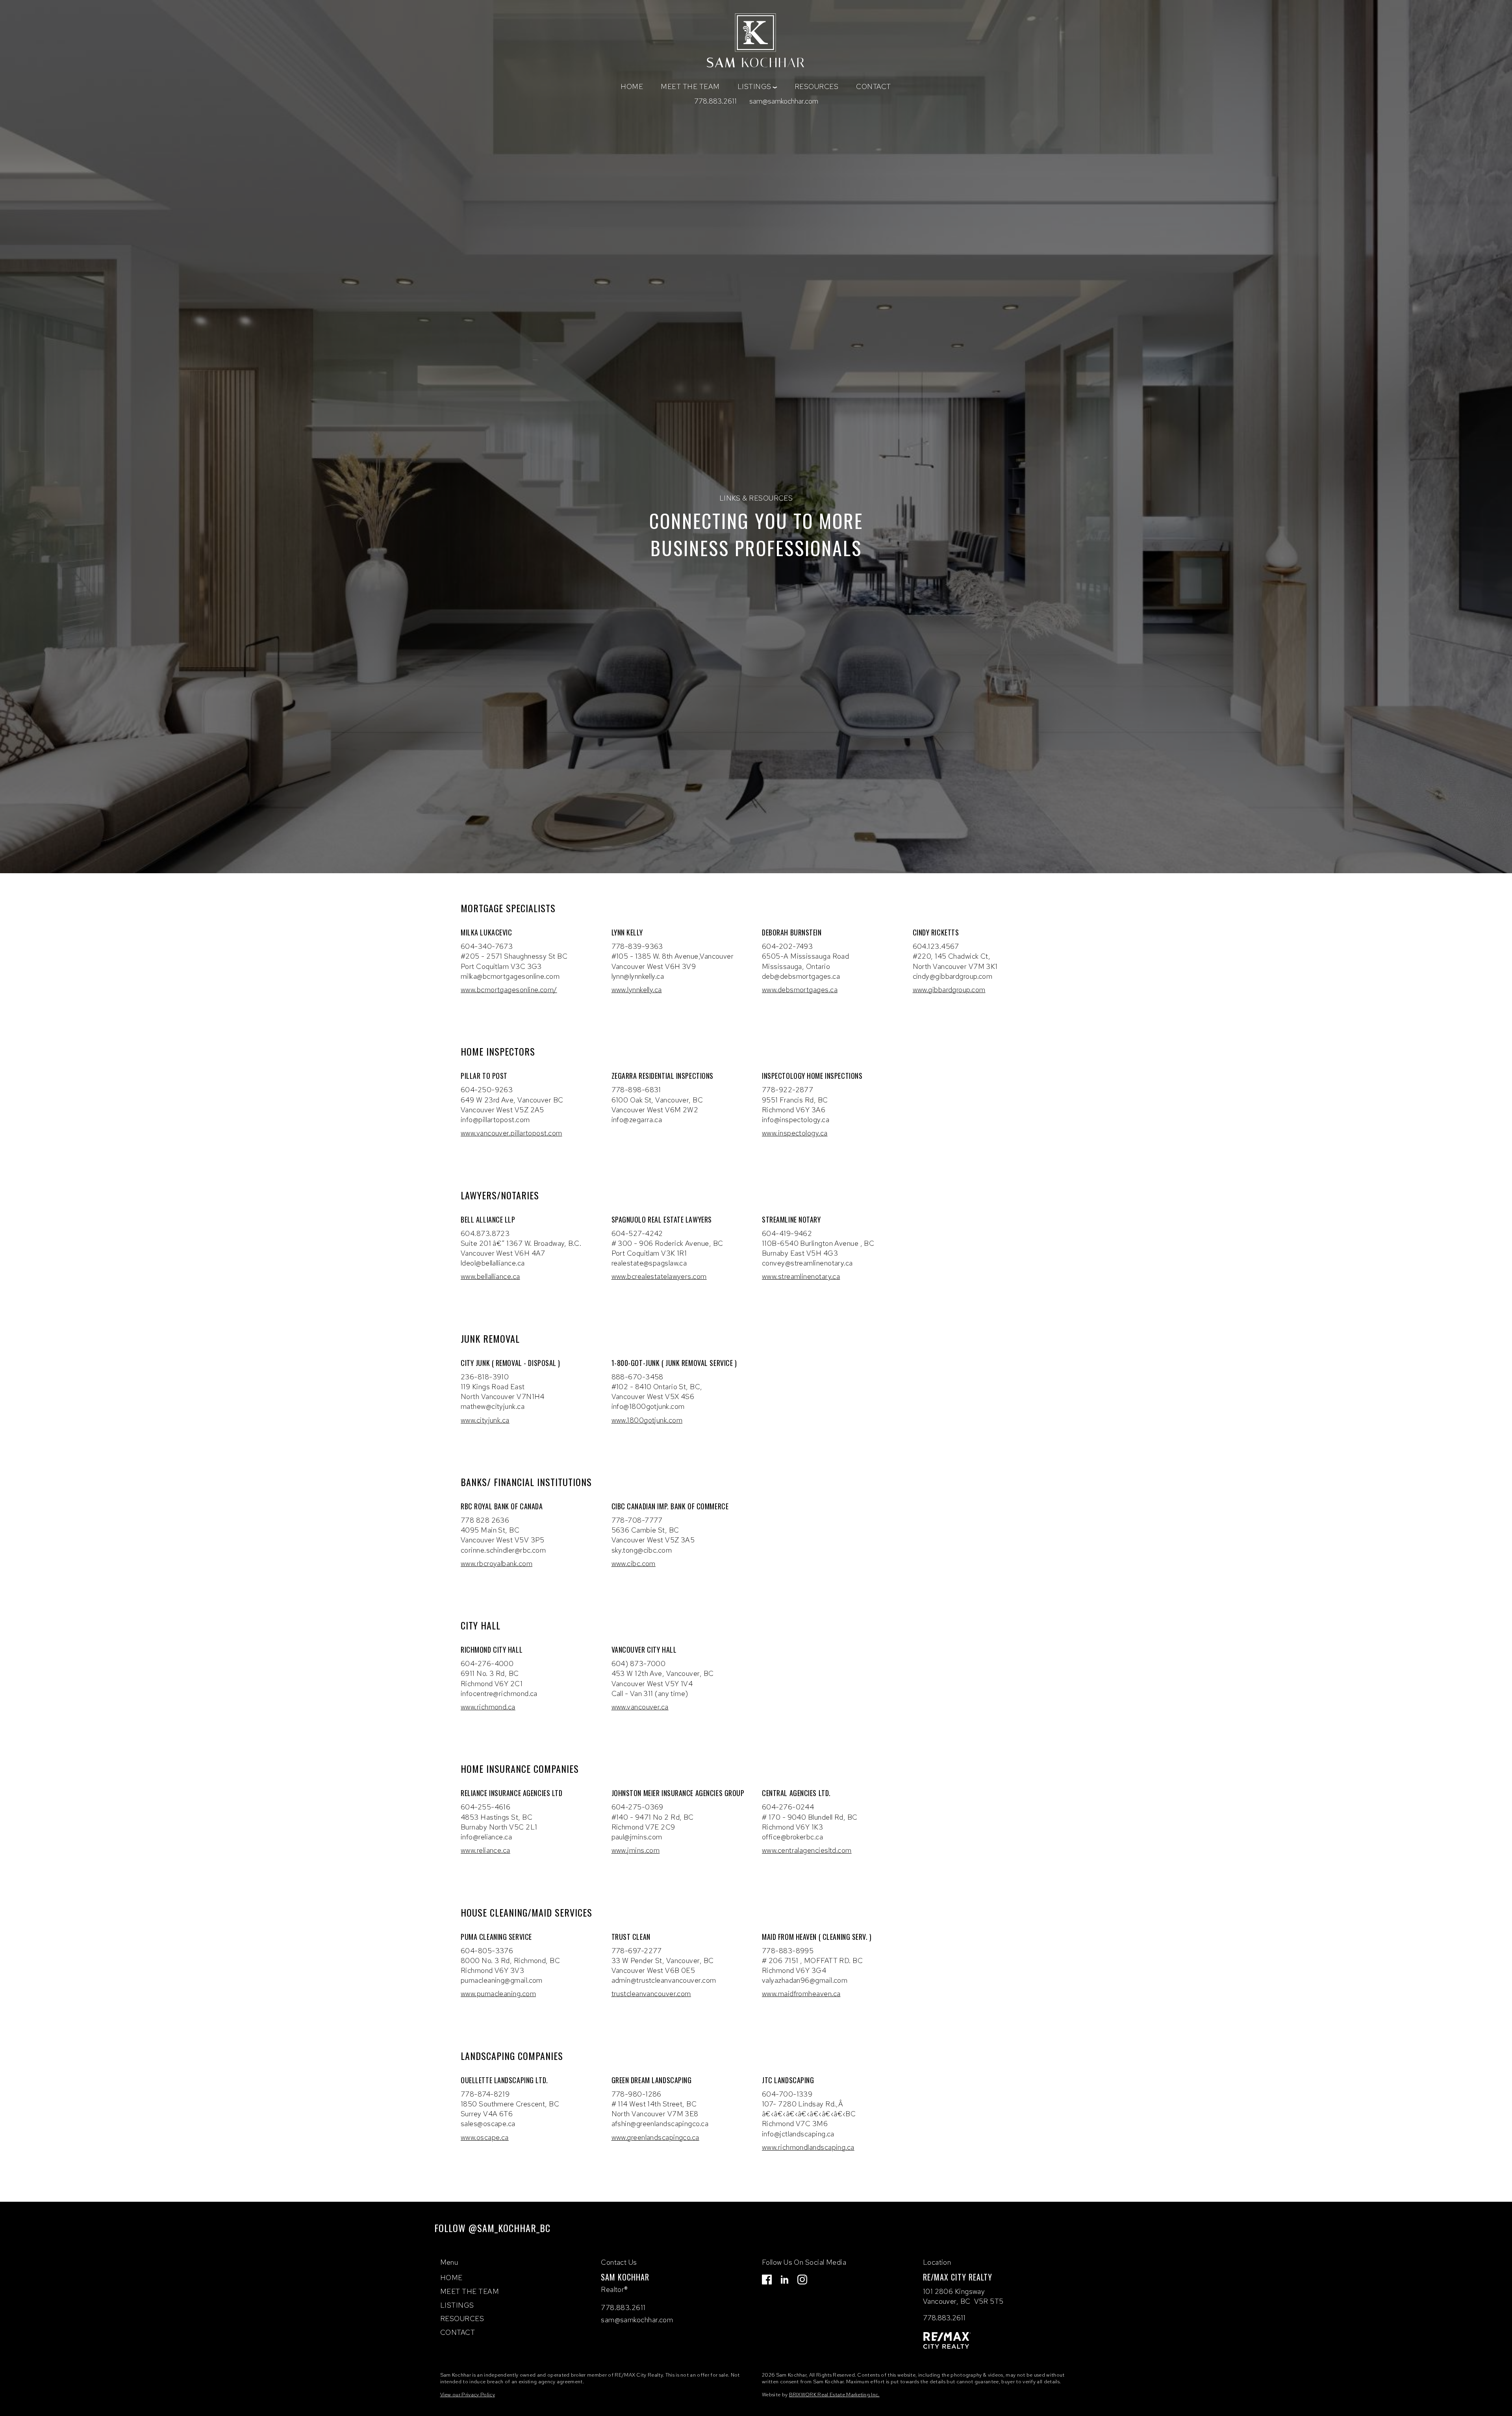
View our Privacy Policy (468, 2395)
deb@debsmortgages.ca (801, 976)
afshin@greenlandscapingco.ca (660, 2124)
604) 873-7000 (639, 1664)
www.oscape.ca (485, 2137)
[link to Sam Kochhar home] (756, 42)
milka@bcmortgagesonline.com (510, 976)
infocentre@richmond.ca (499, 1693)
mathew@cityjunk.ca (493, 1406)
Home (632, 86)
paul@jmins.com (637, 1837)
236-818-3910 (485, 1377)
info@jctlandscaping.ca (798, 2134)
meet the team (690, 86)
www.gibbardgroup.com (949, 990)
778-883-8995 (788, 1951)
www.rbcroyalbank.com (497, 1563)
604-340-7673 (487, 946)
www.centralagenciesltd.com (807, 1850)
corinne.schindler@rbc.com (503, 1550)
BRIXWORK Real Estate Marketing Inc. (834, 2395)
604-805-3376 (487, 1951)
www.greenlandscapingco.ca (655, 2137)
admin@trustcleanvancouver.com (664, 1980)
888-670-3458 (637, 1377)
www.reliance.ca (485, 1850)
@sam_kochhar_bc (510, 2228)
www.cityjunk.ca (485, 1420)
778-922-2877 (787, 1090)
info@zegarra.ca (637, 1120)
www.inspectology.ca (795, 1133)
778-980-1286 (636, 2094)
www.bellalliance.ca (490, 1276)
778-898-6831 (636, 1090)
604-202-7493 (787, 946)
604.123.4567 (936, 946)
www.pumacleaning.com (498, 1994)
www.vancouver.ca (640, 1707)
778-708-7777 (637, 1520)
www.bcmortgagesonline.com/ (509, 990)
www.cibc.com (634, 1563)
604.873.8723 (485, 1233)
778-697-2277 (637, 1951)
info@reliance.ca (486, 1837)
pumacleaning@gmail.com (502, 1980)
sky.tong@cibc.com (642, 1550)
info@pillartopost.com (495, 1120)
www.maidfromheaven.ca (801, 1994)
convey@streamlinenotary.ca (807, 1263)
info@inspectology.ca (796, 1120)
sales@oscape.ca (488, 2124)
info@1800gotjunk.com (648, 1406)
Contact (874, 86)
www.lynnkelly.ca (637, 990)
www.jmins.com (636, 1850)
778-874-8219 (485, 2094)
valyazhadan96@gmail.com (805, 1980)
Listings (457, 2305)
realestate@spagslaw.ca (649, 1263)
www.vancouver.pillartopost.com (511, 1133)
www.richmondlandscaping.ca (808, 2147)
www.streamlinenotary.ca (801, 1276)
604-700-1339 (787, 2094)
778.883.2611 (715, 101)
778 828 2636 (485, 1520)
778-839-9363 (637, 946)
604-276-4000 (487, 1664)
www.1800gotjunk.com (647, 1420)
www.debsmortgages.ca (800, 990)
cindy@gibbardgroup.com (953, 976)
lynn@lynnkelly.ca (638, 976)
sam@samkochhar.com (784, 101)
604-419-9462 (787, 1233)
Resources (817, 86)
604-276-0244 (788, 1807)
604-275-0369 (637, 1807)
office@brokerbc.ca (792, 1837)
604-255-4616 (485, 1807)
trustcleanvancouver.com (651, 1994)
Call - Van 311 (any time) (650, 1693)
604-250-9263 (487, 1090)
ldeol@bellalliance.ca (493, 1263)
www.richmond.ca (488, 1707)
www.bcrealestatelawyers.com (659, 1276)
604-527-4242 (637, 1233)
